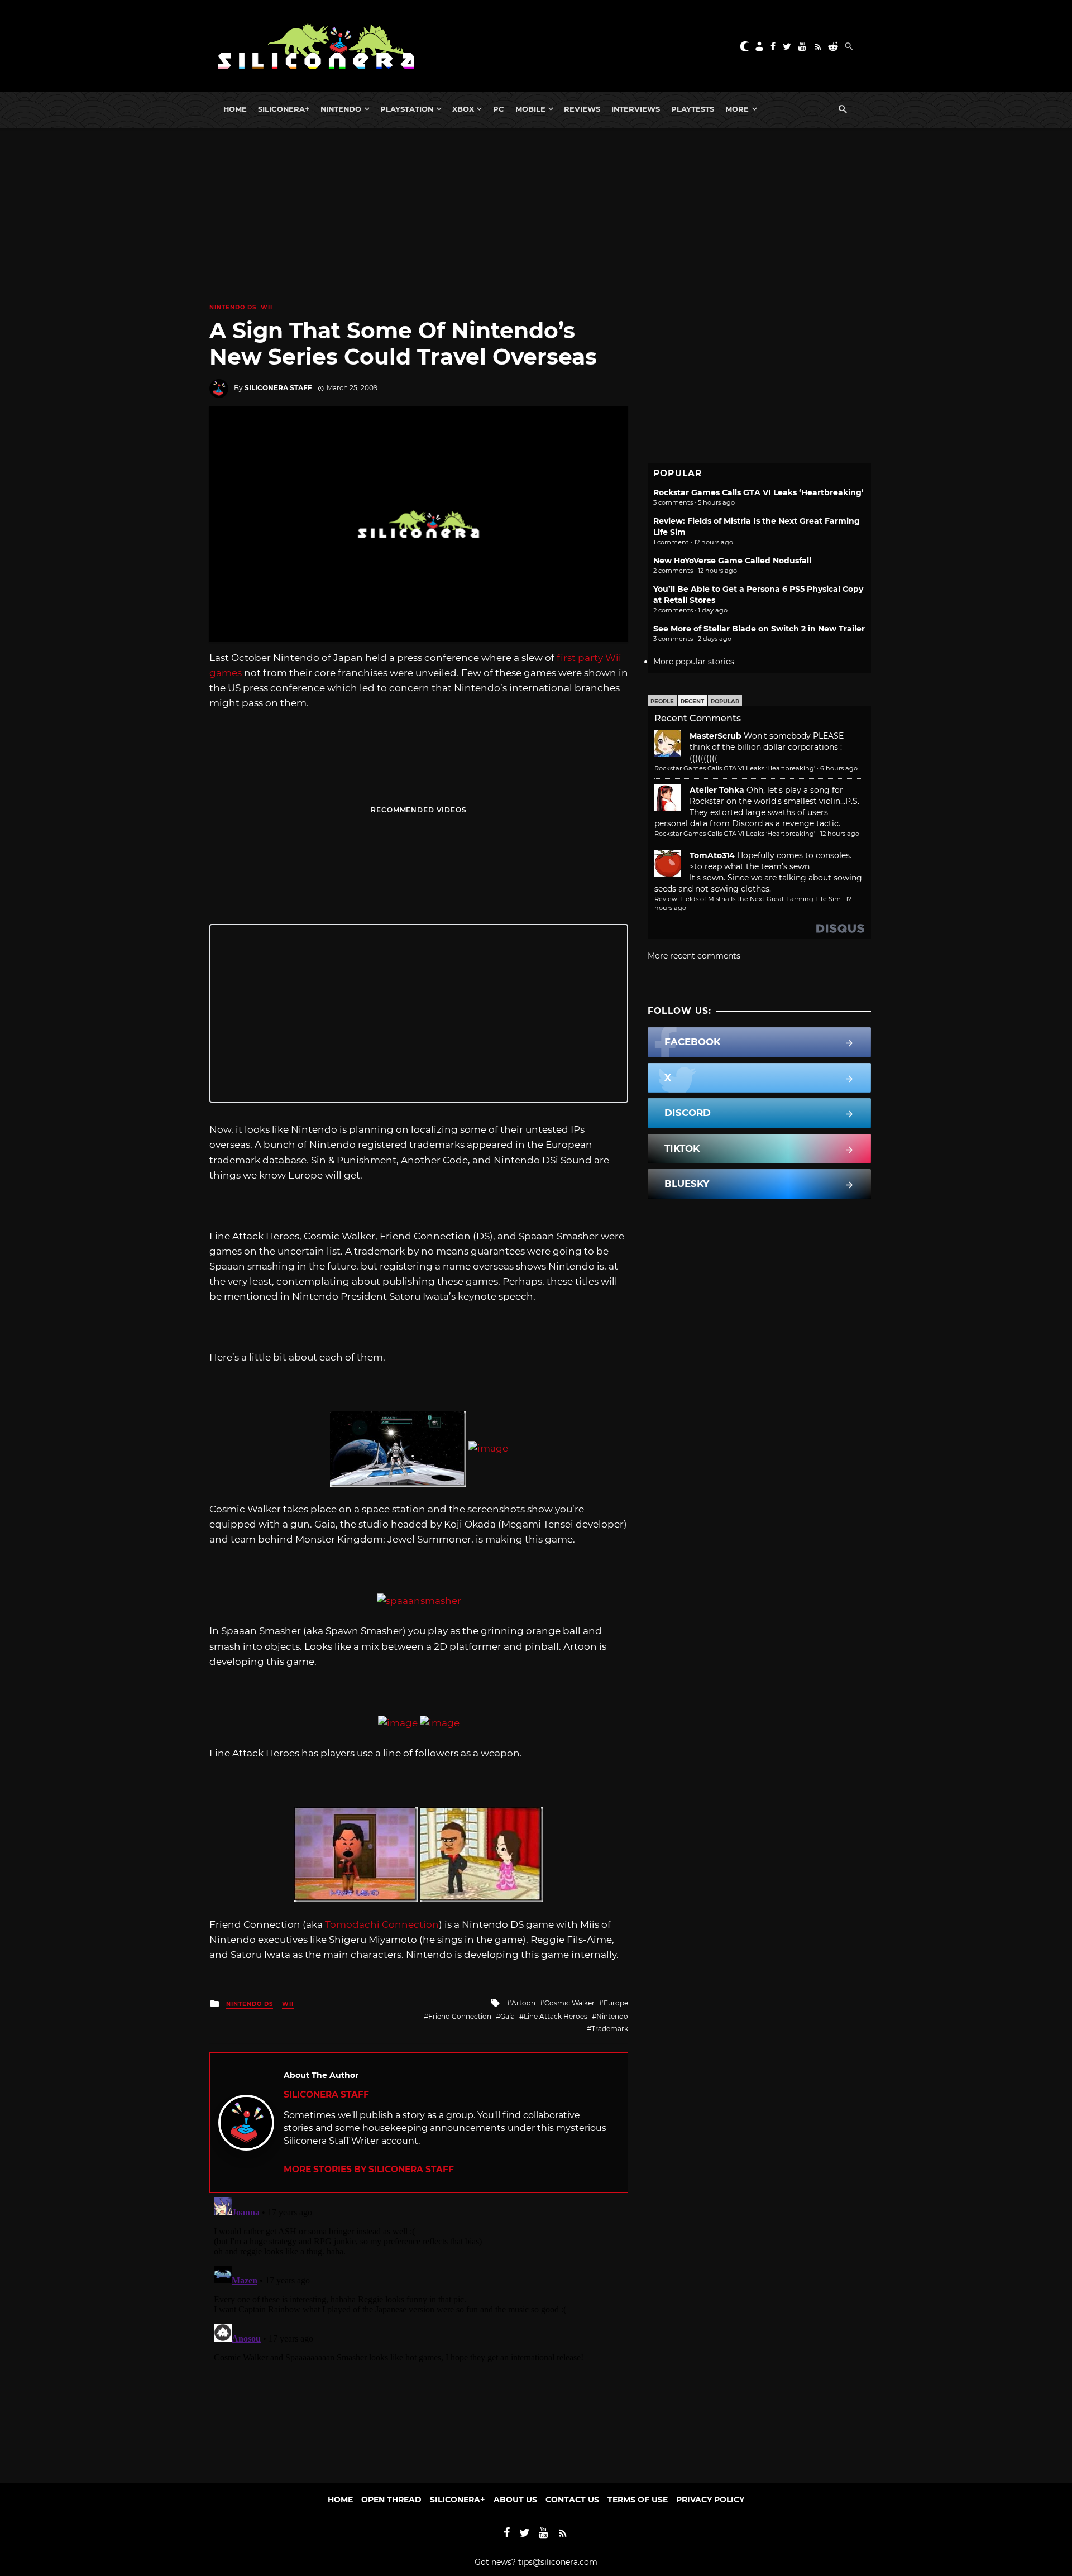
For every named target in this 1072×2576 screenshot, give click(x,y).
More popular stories (694, 662)
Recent (692, 702)
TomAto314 (712, 855)
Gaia (508, 2016)
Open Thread (391, 2500)
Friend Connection (460, 2016)
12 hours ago (840, 834)
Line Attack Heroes (556, 2016)
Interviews (636, 109)
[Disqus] (419, 2333)
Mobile (530, 109)
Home (235, 109)
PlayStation (407, 109)
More (737, 109)
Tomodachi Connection (382, 1924)
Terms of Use (638, 2500)
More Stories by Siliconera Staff (369, 2169)
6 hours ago (839, 768)
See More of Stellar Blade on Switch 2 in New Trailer (759, 629)
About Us (515, 2500)
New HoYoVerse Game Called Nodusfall (732, 561)
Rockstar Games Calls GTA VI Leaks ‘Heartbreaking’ (758, 492)
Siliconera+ (284, 109)
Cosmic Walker (569, 2003)
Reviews (582, 109)
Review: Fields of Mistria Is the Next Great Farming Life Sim (748, 899)
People (662, 702)
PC (499, 109)
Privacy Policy (710, 2500)
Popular (725, 702)
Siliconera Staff (278, 388)
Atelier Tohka (717, 790)
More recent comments (694, 956)
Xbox (463, 109)
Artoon (523, 2003)
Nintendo (341, 109)
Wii (267, 307)
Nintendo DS (233, 307)
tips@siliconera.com (558, 2562)
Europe (616, 2003)
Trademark (610, 2029)
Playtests (693, 109)
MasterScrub (716, 736)
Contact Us (572, 2500)
